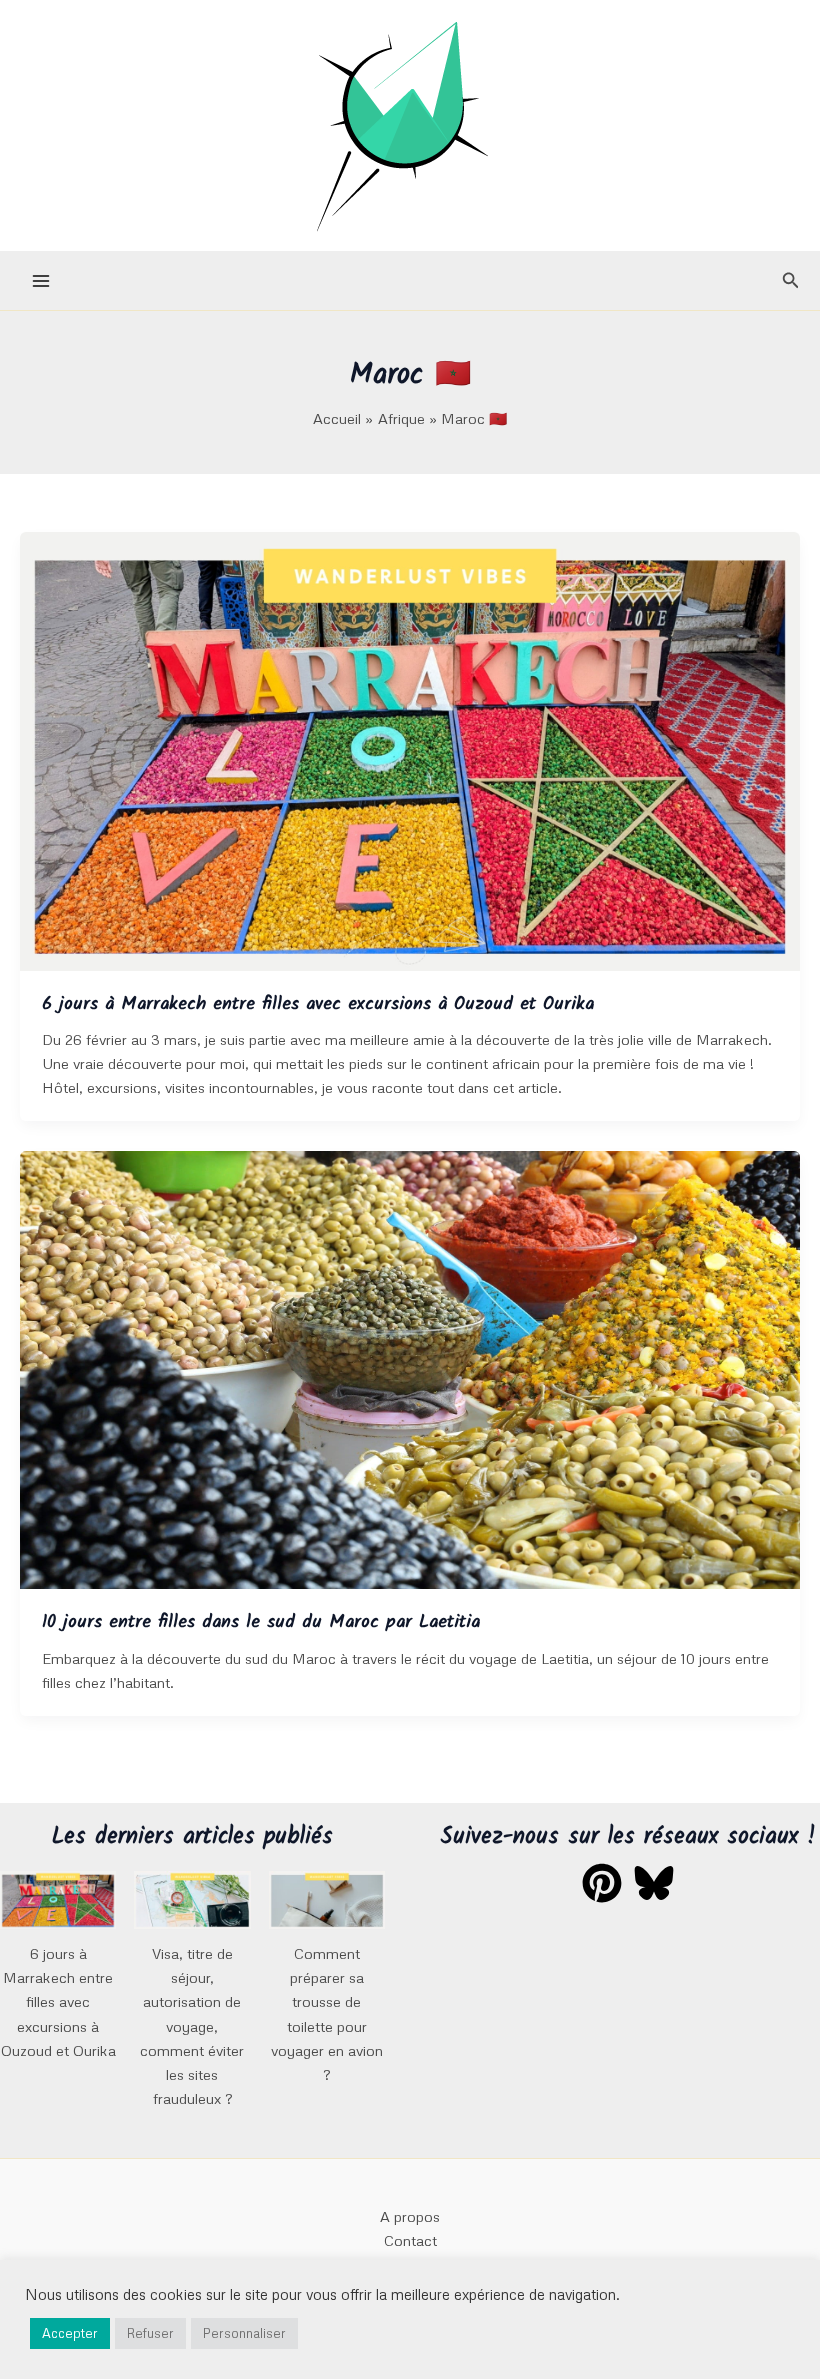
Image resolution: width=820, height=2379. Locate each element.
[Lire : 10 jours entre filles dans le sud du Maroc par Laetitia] (410, 1368)
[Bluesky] (654, 1883)
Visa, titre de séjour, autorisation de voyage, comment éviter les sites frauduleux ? (192, 2025)
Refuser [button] (150, 2333)
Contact (410, 2240)
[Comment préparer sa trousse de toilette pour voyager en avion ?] (327, 1900)
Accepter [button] (70, 2333)
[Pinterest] (602, 1883)
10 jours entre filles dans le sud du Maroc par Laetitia (261, 1622)
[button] (791, 280)
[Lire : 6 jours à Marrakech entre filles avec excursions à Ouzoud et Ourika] (410, 749)
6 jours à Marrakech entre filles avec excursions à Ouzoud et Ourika (318, 1004)
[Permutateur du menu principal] (41, 281)
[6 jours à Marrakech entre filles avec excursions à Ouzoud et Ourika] (58, 1900)
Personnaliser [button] (244, 2333)
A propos (410, 2216)
